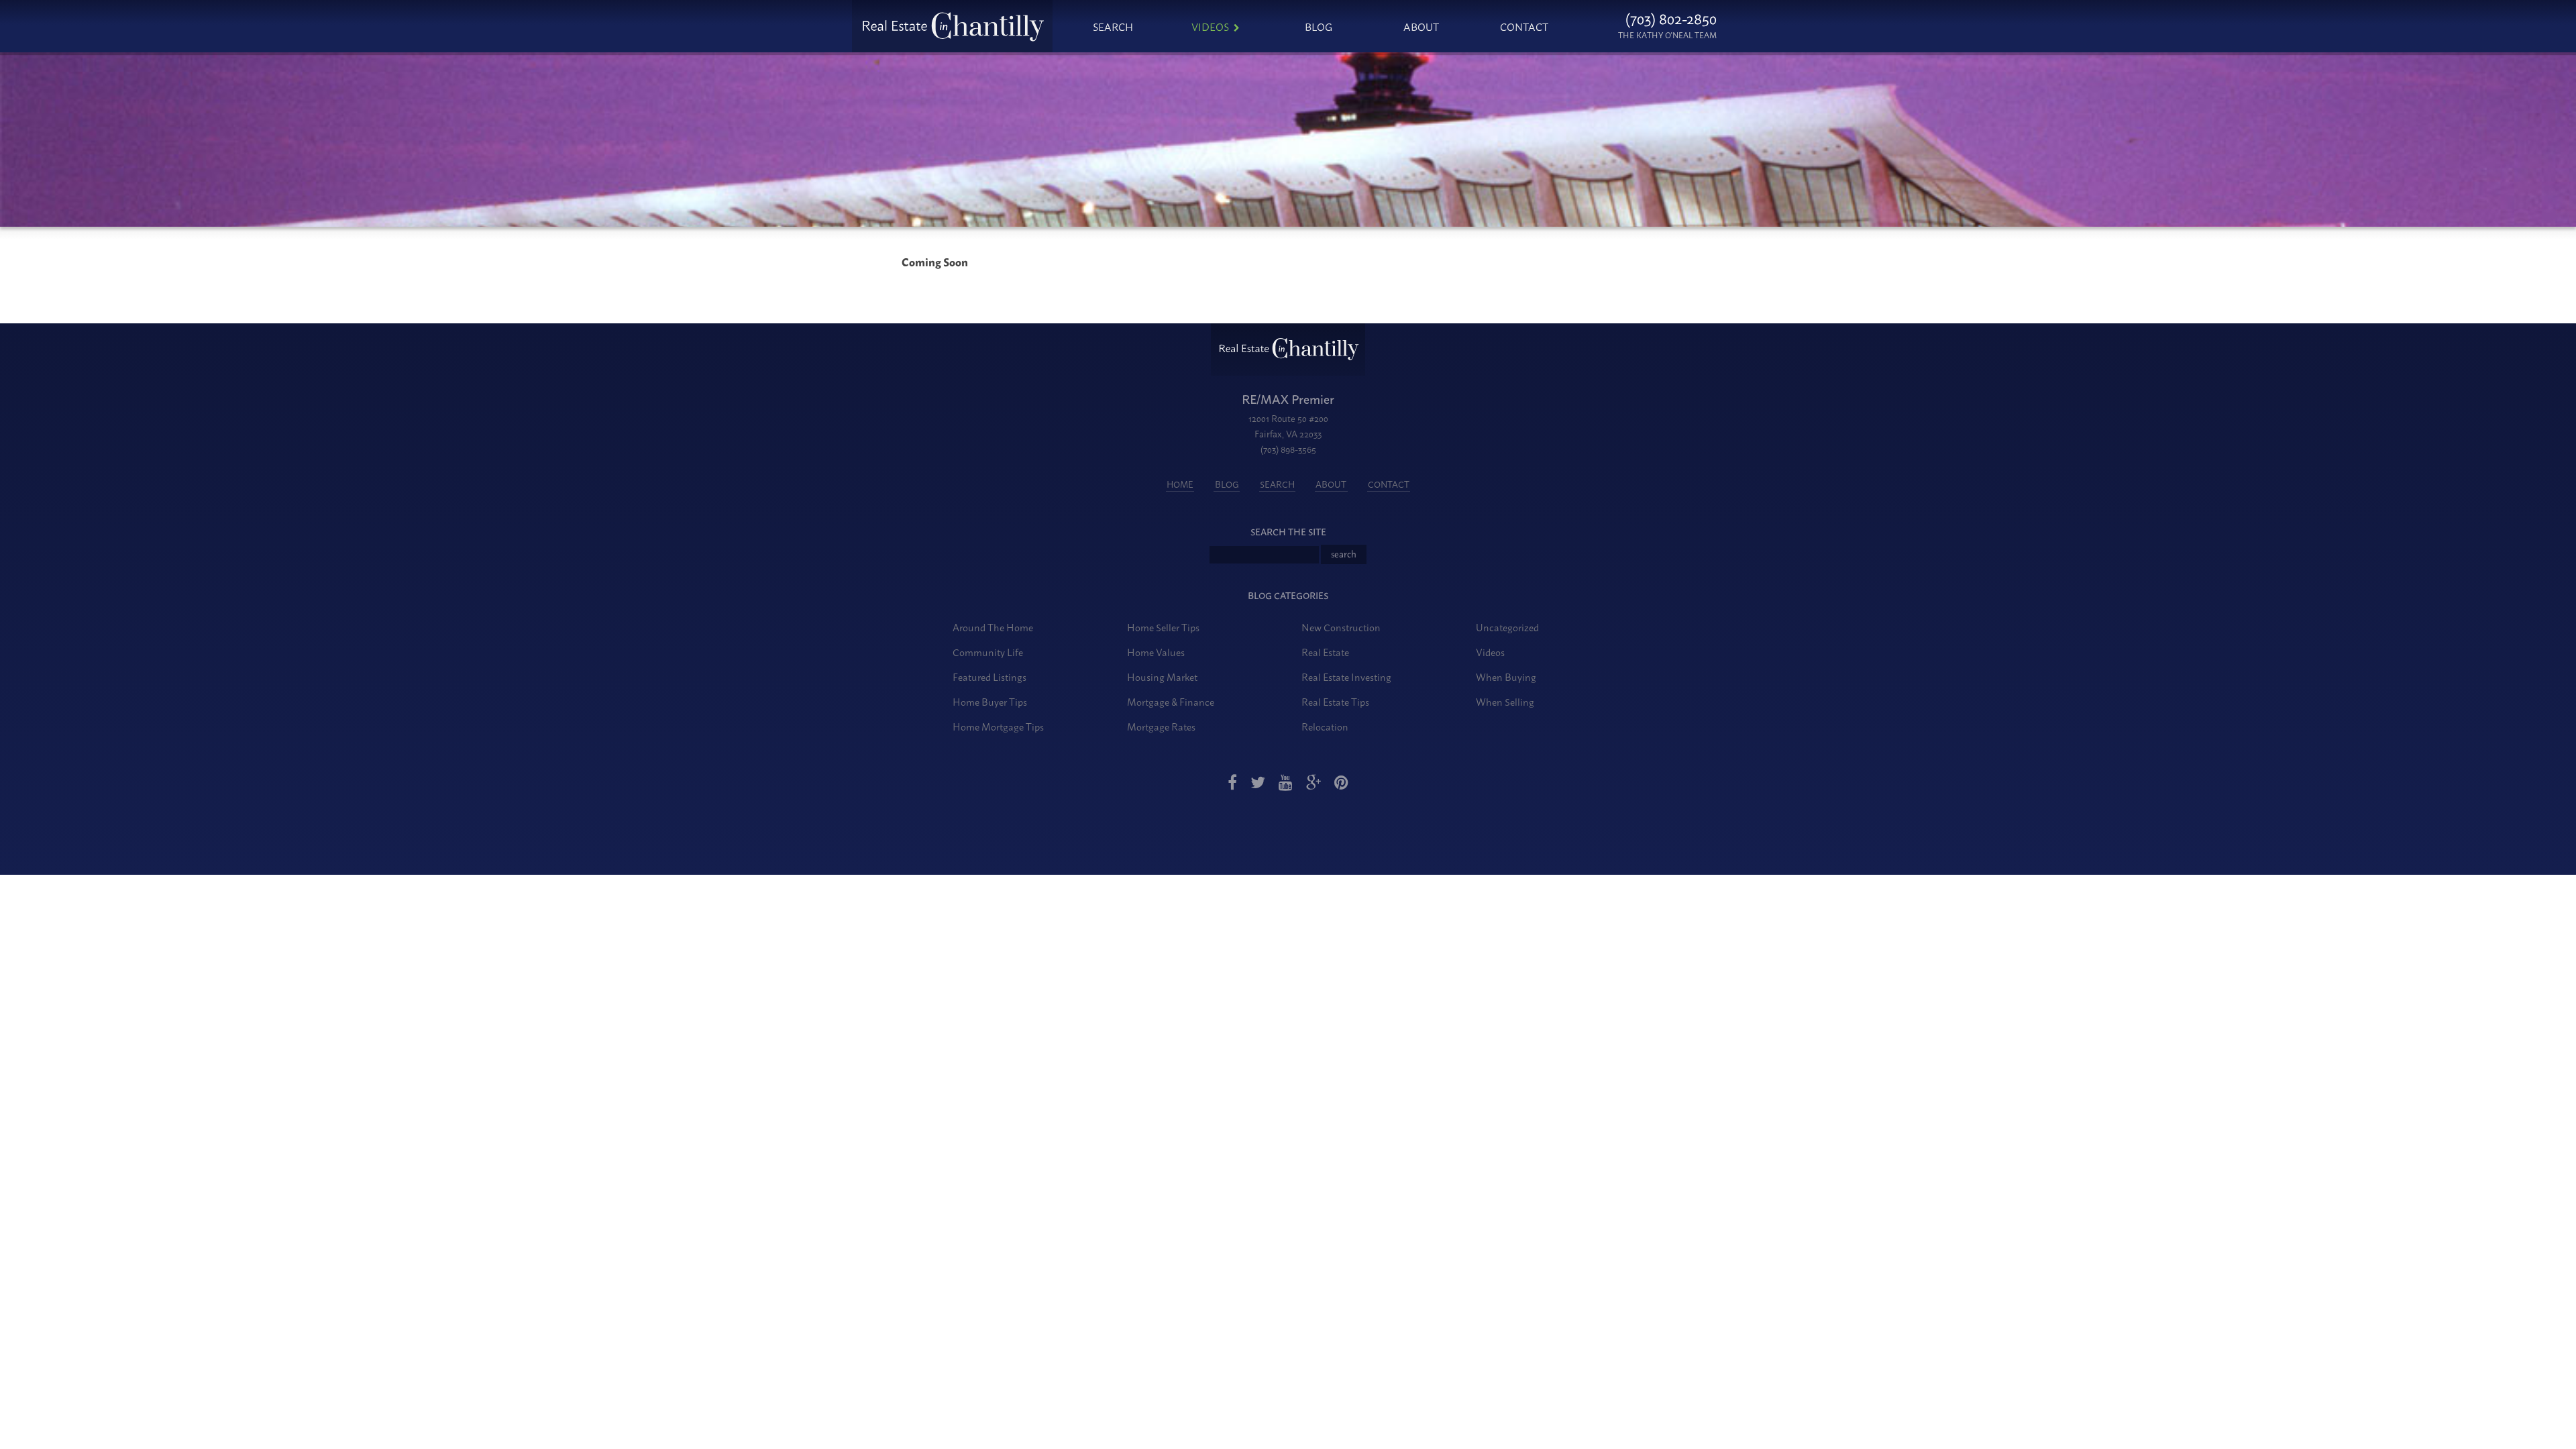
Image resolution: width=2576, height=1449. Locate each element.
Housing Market (1162, 677)
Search (1113, 26)
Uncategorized (1507, 627)
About (1421, 26)
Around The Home (993, 627)
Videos (1210, 26)
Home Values (1156, 652)
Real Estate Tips (1335, 701)
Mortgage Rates (1161, 726)
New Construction (1341, 627)
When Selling (1505, 701)
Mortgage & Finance (1171, 701)
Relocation (1325, 726)
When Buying (1506, 677)
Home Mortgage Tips (998, 726)
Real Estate (1325, 652)
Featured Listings (989, 677)
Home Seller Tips (1163, 627)
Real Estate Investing (1346, 677)
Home (1180, 484)
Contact (1524, 26)
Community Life (988, 652)
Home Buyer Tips (990, 701)
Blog (1319, 26)
